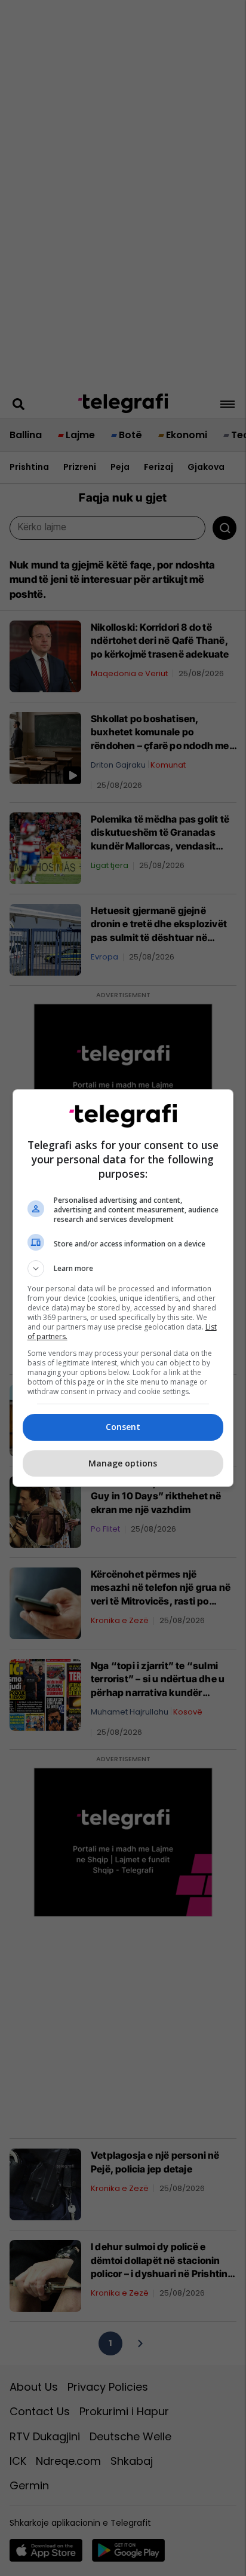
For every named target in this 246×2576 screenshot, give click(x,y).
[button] (123, 1269)
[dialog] (123, 1288)
